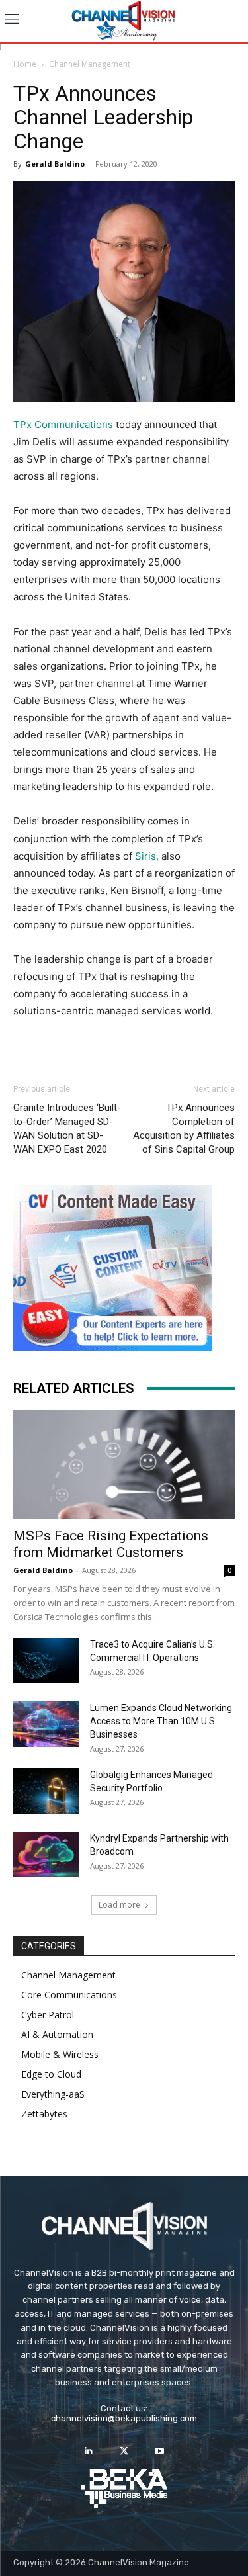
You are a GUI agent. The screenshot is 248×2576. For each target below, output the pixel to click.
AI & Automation (57, 2034)
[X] (124, 2451)
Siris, (147, 856)
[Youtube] (159, 2451)
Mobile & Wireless (60, 2054)
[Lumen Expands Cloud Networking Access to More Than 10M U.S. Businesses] (46, 1724)
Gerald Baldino (55, 164)
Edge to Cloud (51, 2074)
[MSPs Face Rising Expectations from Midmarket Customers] (124, 1465)
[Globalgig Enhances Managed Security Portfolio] (46, 1791)
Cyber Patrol (48, 2015)
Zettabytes (44, 2114)
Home (25, 64)
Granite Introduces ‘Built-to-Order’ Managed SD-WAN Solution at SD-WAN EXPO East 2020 (67, 1129)
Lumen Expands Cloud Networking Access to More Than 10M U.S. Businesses (161, 1721)
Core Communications (69, 1995)
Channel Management (90, 64)
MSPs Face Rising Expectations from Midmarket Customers (111, 1544)
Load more (119, 1905)
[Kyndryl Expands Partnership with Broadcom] (46, 1854)
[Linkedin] (89, 2451)
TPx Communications (63, 424)
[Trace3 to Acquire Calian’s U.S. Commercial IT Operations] (46, 1661)
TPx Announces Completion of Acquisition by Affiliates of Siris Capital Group (184, 1129)
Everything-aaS (53, 2094)
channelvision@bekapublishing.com (124, 2418)
